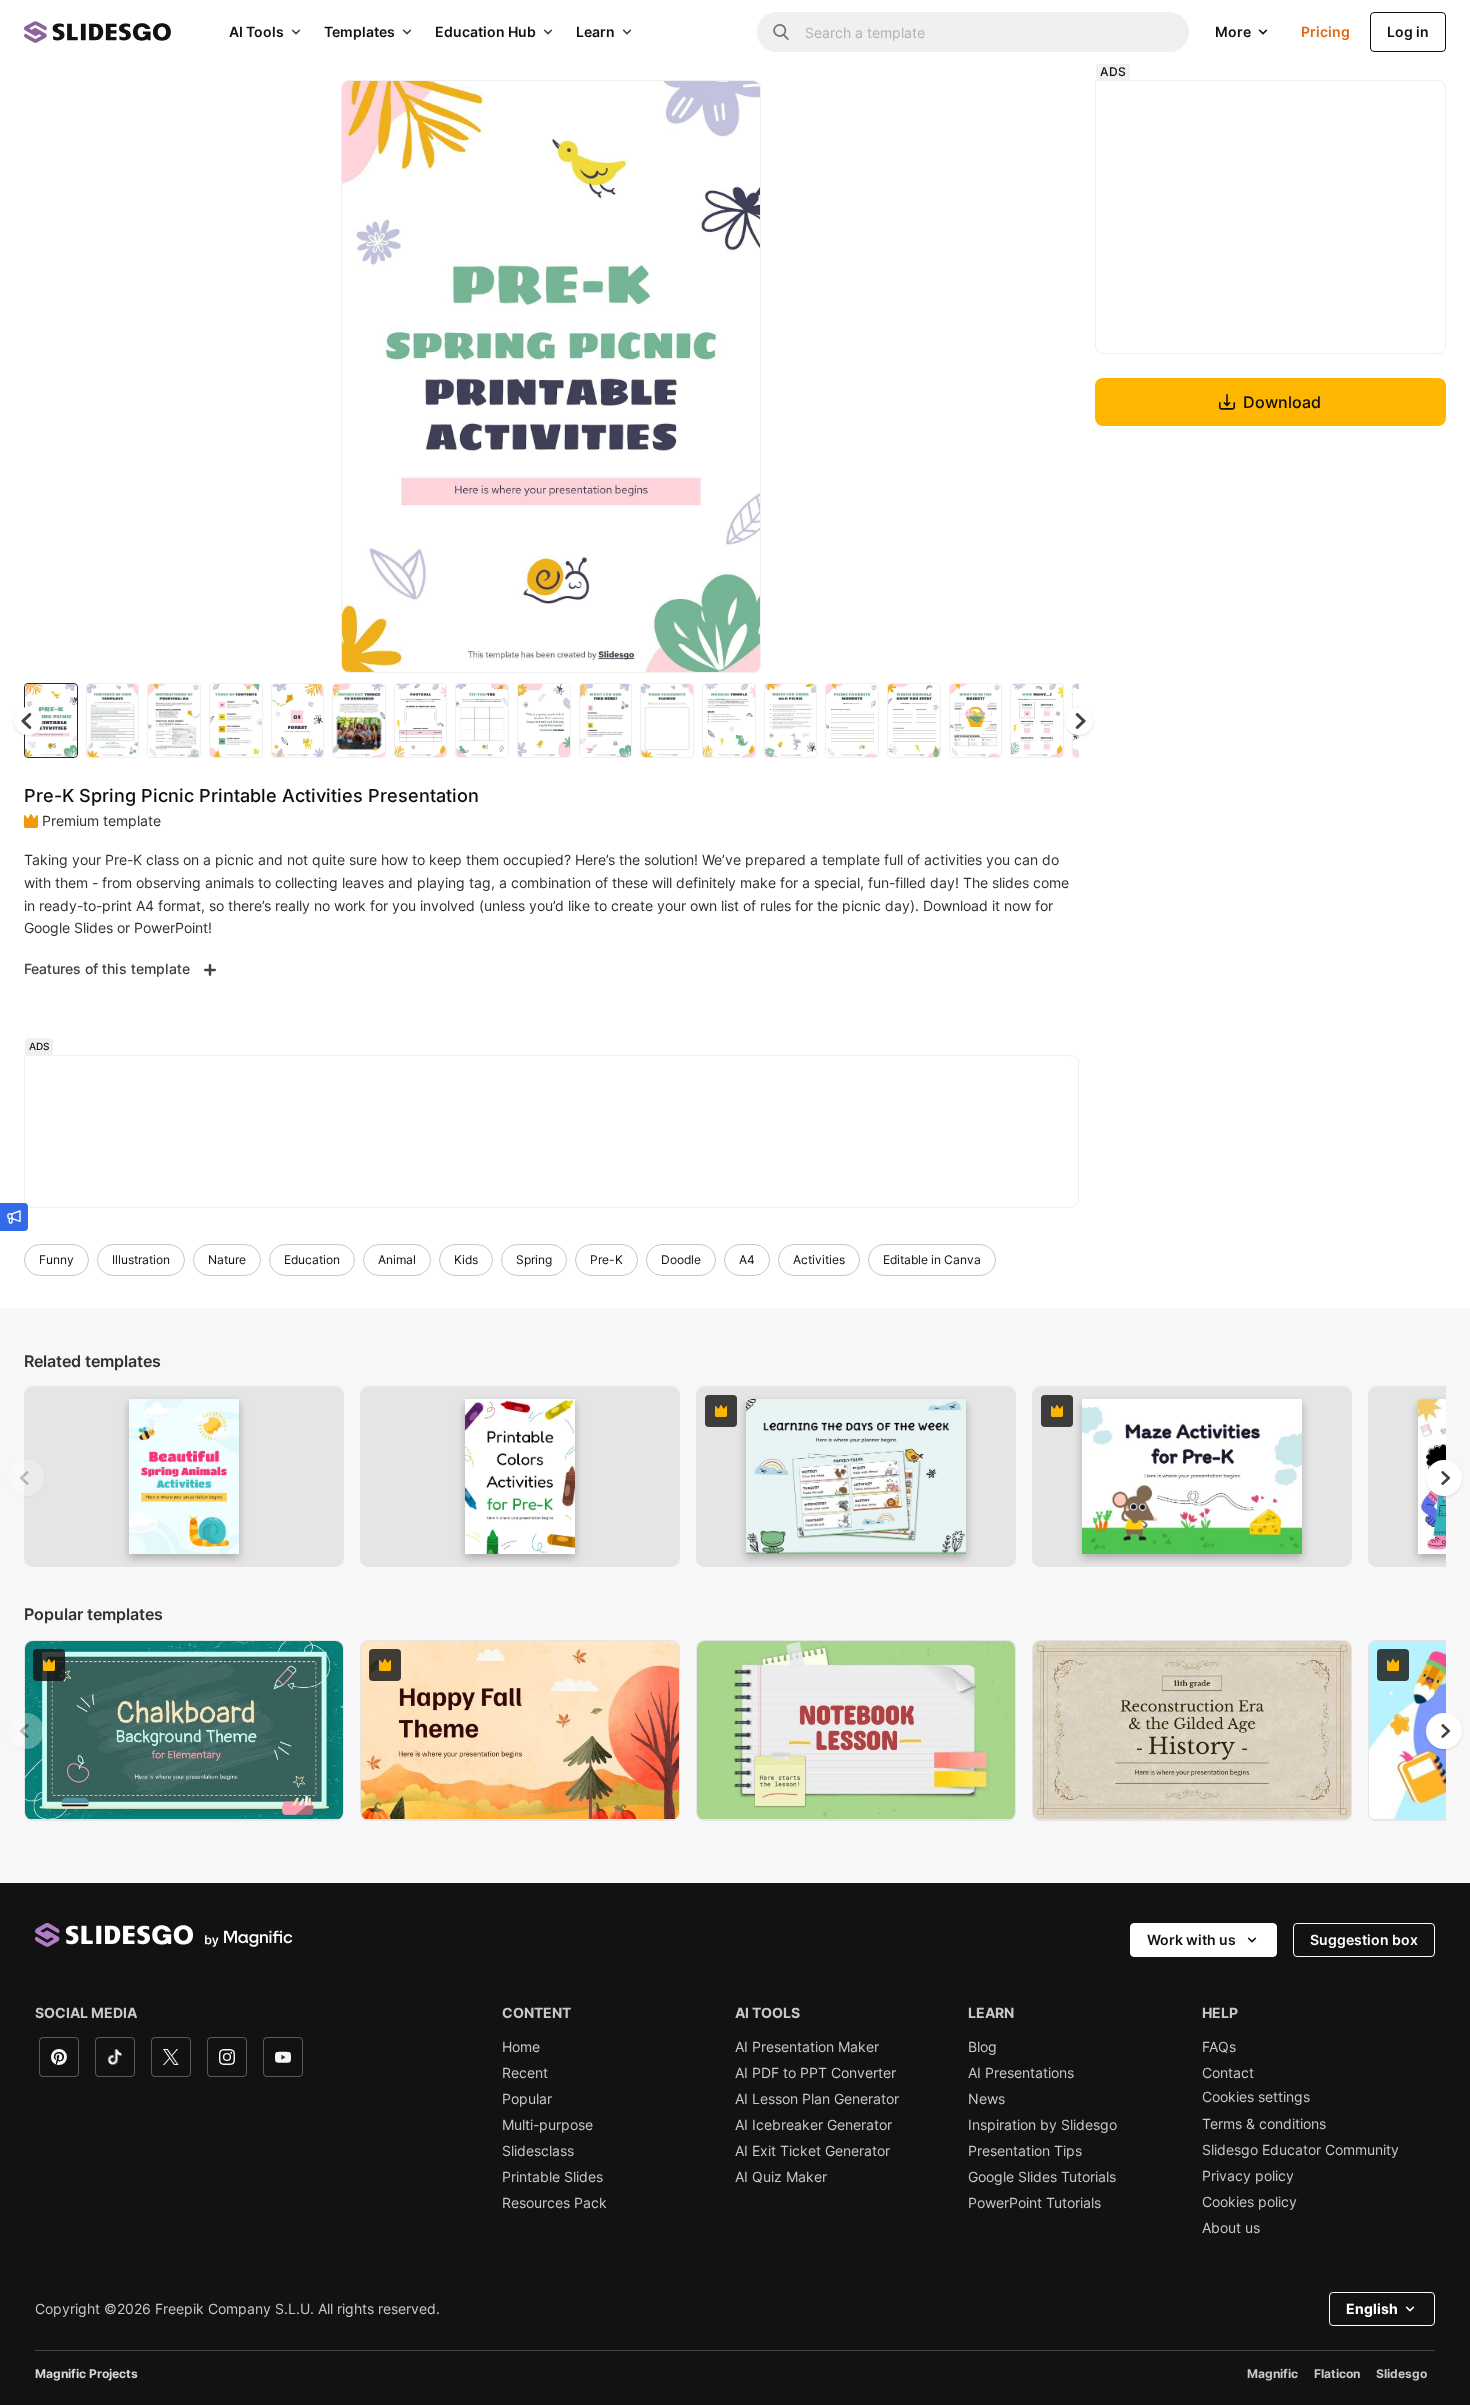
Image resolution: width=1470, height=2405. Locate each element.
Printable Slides (552, 2177)
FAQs (1219, 2047)
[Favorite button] (675, 112)
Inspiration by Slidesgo (1042, 2125)
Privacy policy (1248, 2176)
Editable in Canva (932, 1259)
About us (1231, 2228)
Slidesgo (1401, 2373)
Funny (56, 1259)
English (1372, 2308)
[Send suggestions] (14, 1217)
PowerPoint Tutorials (1034, 2203)
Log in (1408, 31)
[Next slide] (731, 377)
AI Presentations (1021, 2073)
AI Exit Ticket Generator (812, 2151)
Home (521, 2047)
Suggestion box (1364, 1939)
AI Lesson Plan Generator (817, 2099)
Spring (534, 1259)
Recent (525, 2073)
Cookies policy (1249, 2202)
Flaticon (1337, 2373)
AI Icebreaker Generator (813, 2125)
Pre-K (606, 1259)
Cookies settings (1256, 2097)
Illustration (141, 1259)
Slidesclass (538, 2151)
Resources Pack (554, 2203)
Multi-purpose (547, 2125)
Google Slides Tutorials (1042, 2177)
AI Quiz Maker (781, 2177)
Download (1282, 402)
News (986, 2099)
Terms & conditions (1264, 2124)
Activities (819, 1259)
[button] (1079, 721)
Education (312, 1259)
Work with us (1191, 1939)
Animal (397, 1259)
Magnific (1272, 2373)
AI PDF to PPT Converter (815, 2073)
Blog (982, 2047)
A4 (747, 1259)
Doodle (681, 1259)
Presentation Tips (1025, 2151)
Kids (466, 1259)
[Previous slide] (26, 1478)
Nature (227, 1259)
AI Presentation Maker (807, 2047)
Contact (1228, 2073)
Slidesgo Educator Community (1300, 2150)
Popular (527, 2099)
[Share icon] (727, 112)
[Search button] (781, 32)
